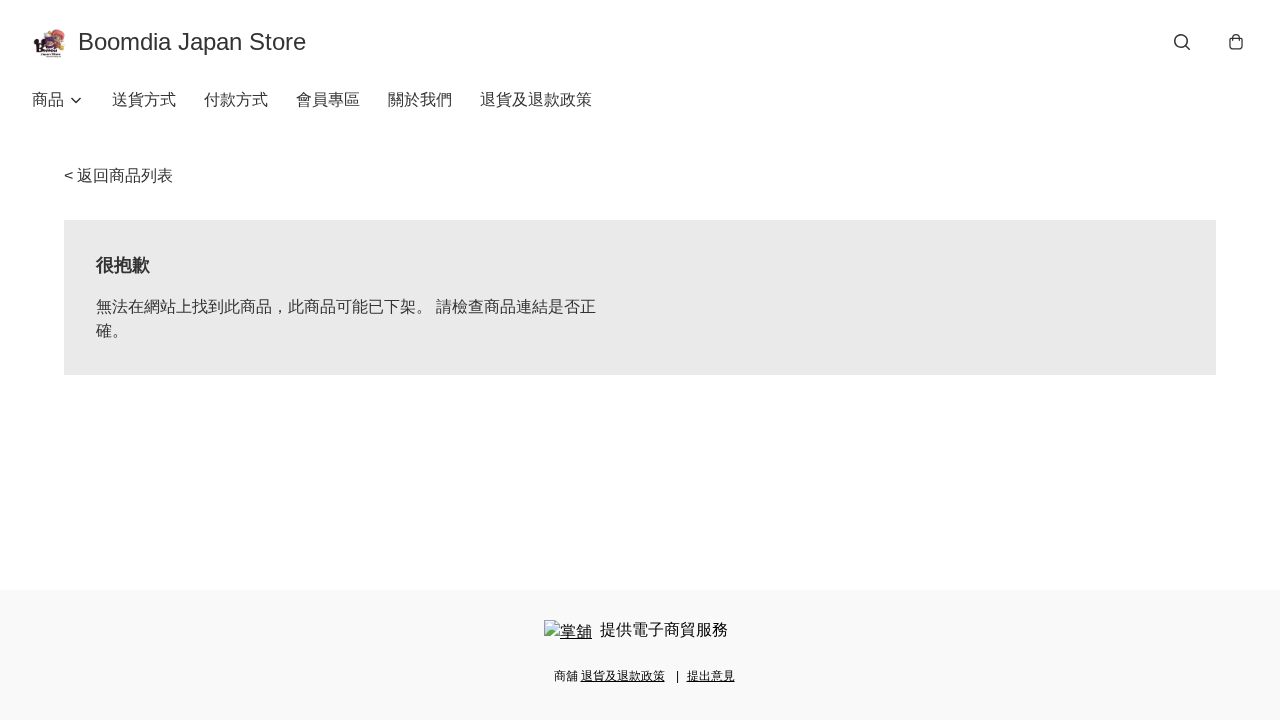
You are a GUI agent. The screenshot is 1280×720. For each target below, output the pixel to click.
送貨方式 (144, 99)
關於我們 (420, 99)
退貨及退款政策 (536, 99)
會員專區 (328, 99)
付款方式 (236, 99)
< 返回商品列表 (118, 175)
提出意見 (711, 676)
